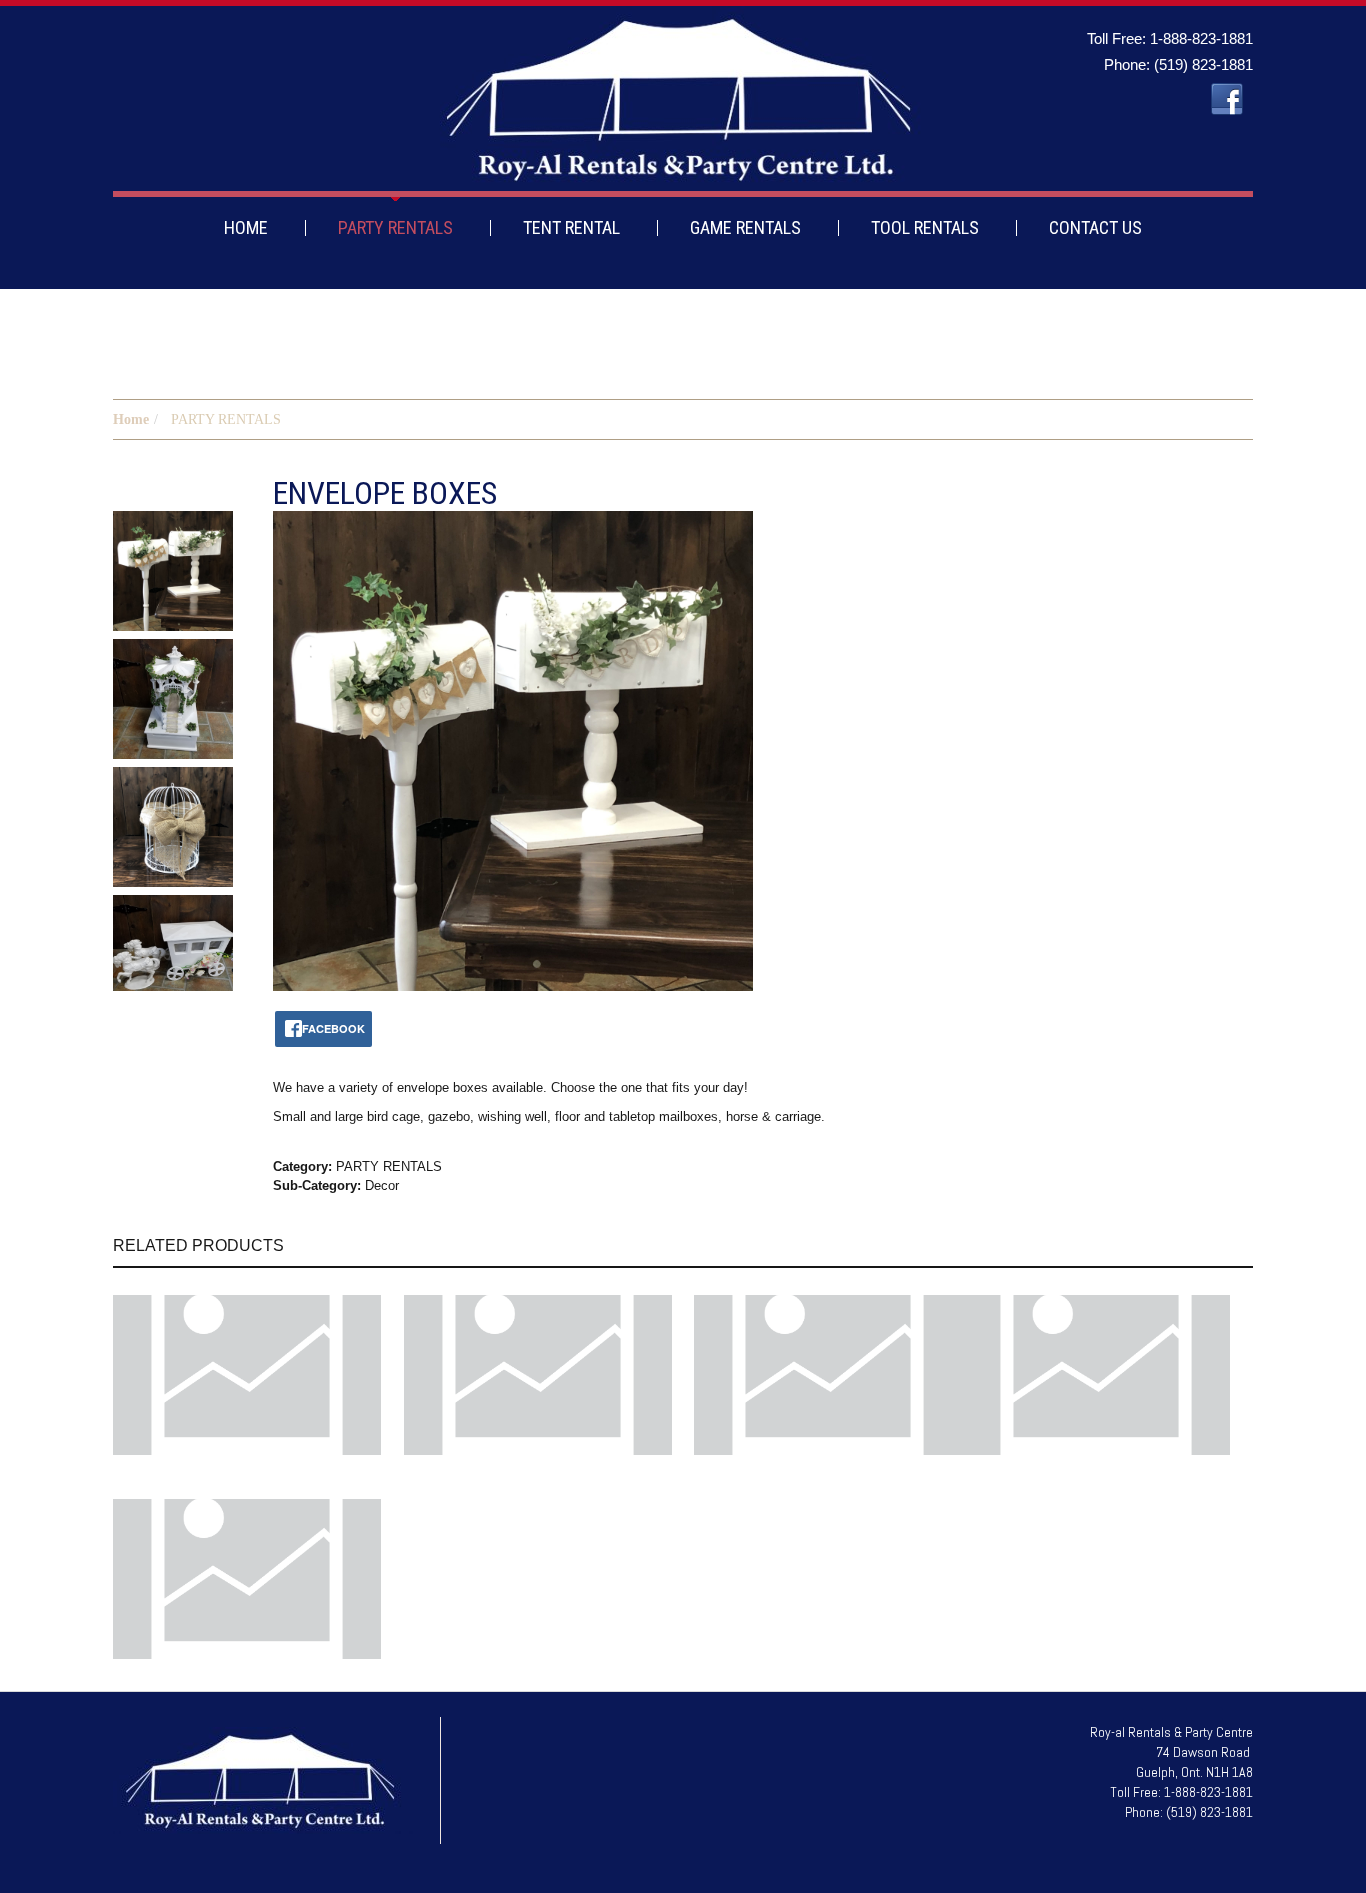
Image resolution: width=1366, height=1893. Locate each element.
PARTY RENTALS (395, 227)
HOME (246, 227)
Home (131, 419)
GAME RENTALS (745, 227)
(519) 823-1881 (1203, 64)
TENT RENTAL (571, 227)
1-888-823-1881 (1201, 38)
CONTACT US (1095, 227)
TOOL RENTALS (925, 227)
